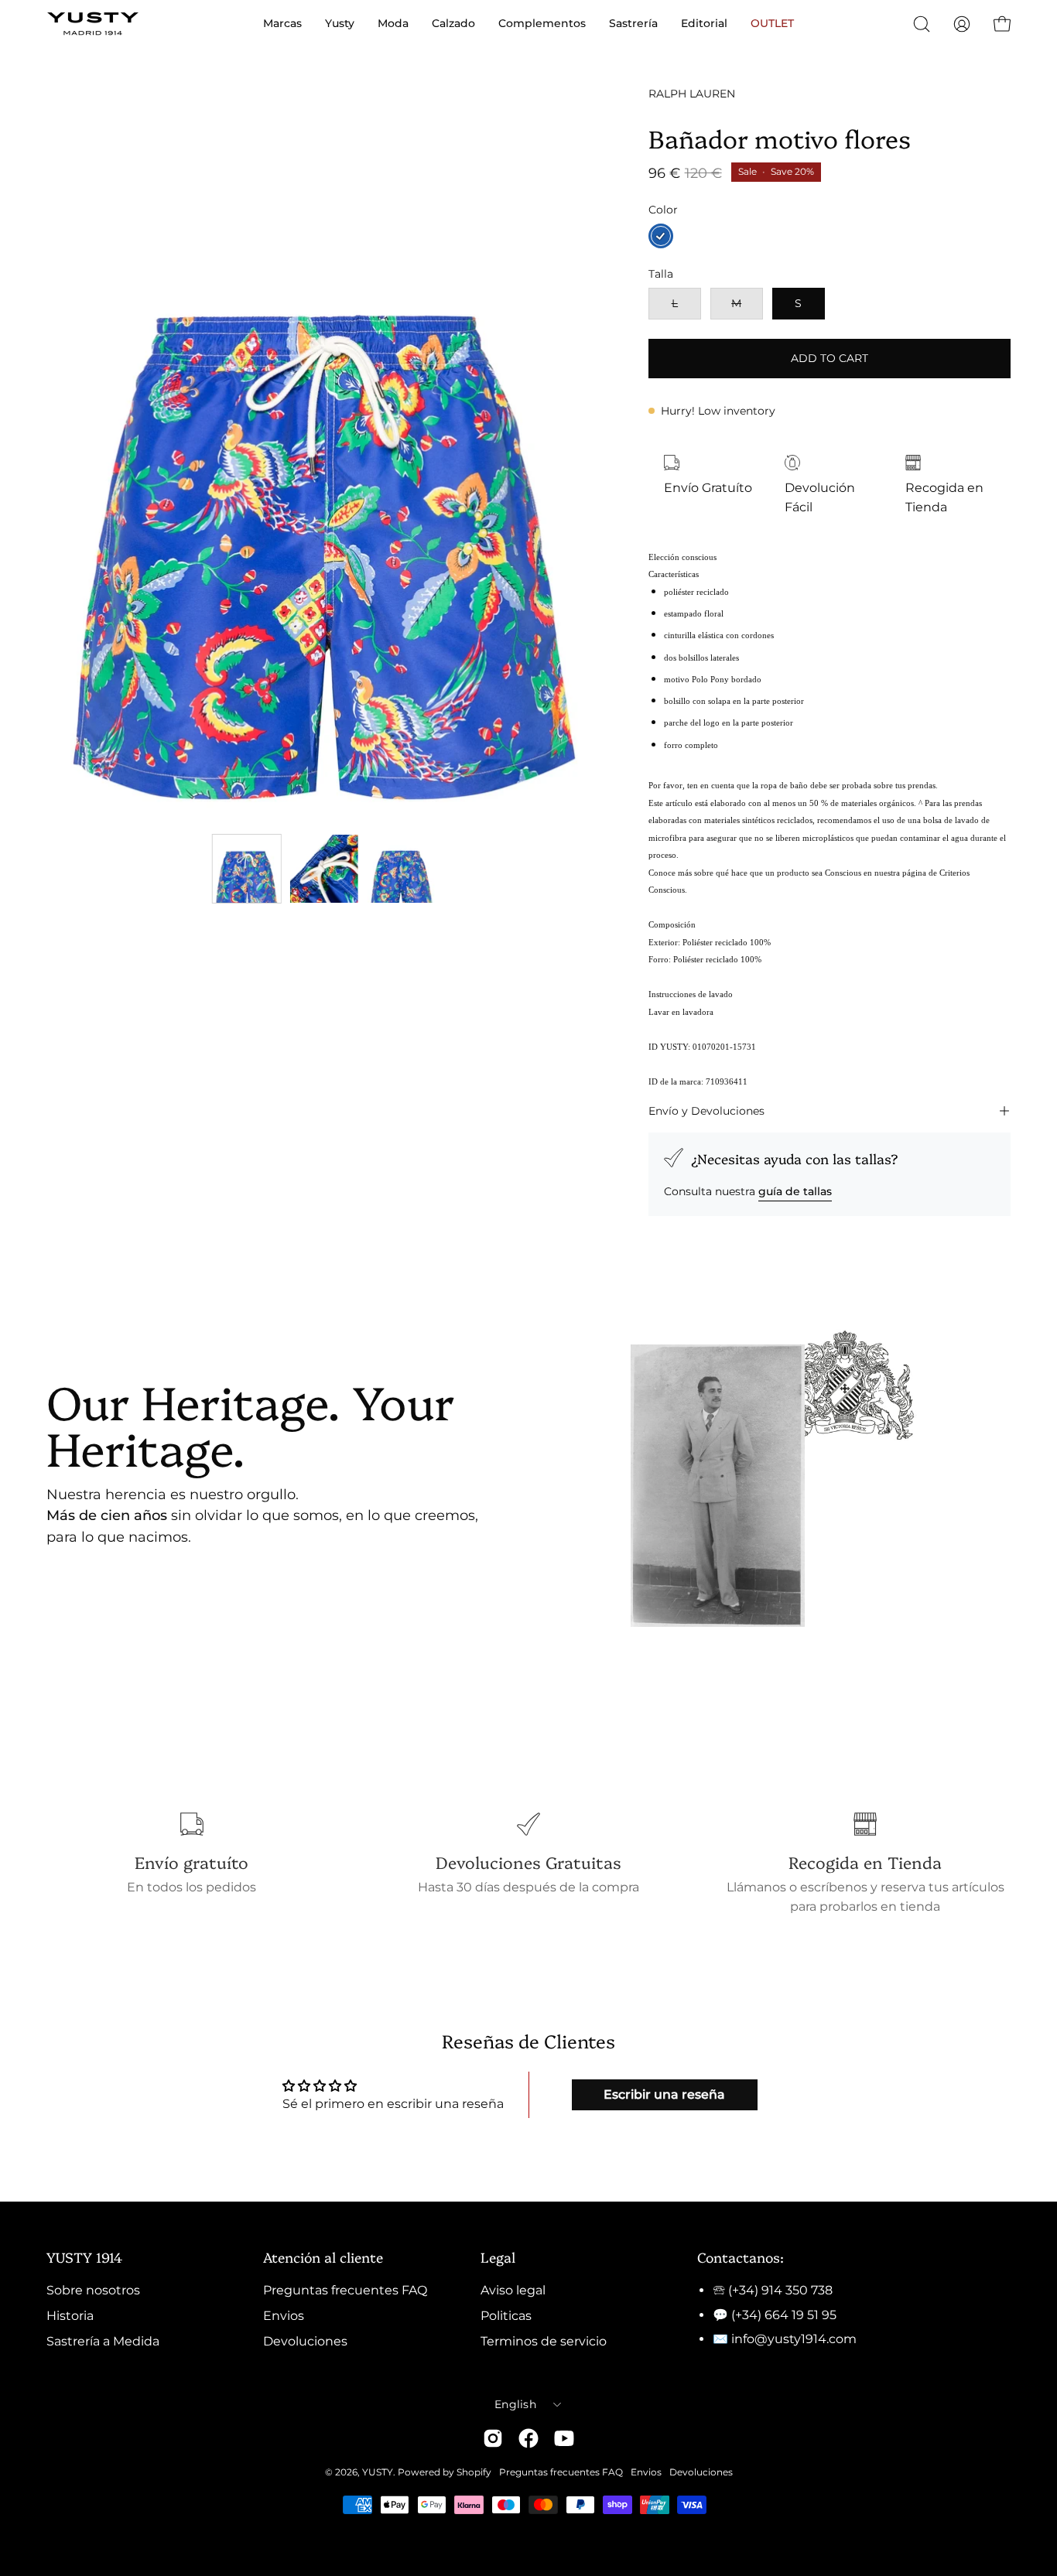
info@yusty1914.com (794, 2339)
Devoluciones (305, 2341)
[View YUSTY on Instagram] (493, 2438)
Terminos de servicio (544, 2341)
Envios (284, 2316)
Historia (70, 2316)
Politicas (506, 2316)
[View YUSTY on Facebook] (528, 2438)
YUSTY (378, 2472)
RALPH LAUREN (692, 94)
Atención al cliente (323, 2257)
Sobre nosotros (93, 2290)
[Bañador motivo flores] (247, 869)
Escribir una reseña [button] (664, 2094)
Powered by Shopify (445, 2472)
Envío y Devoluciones (706, 1111)
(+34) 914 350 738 (780, 2290)
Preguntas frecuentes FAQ (345, 2290)
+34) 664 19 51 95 (786, 2315)
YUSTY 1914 (84, 2257)
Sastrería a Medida (103, 2341)
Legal (498, 2257)
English (515, 2404)
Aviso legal (513, 2290)
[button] (922, 24)
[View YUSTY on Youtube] (564, 2438)
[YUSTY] (93, 24)
